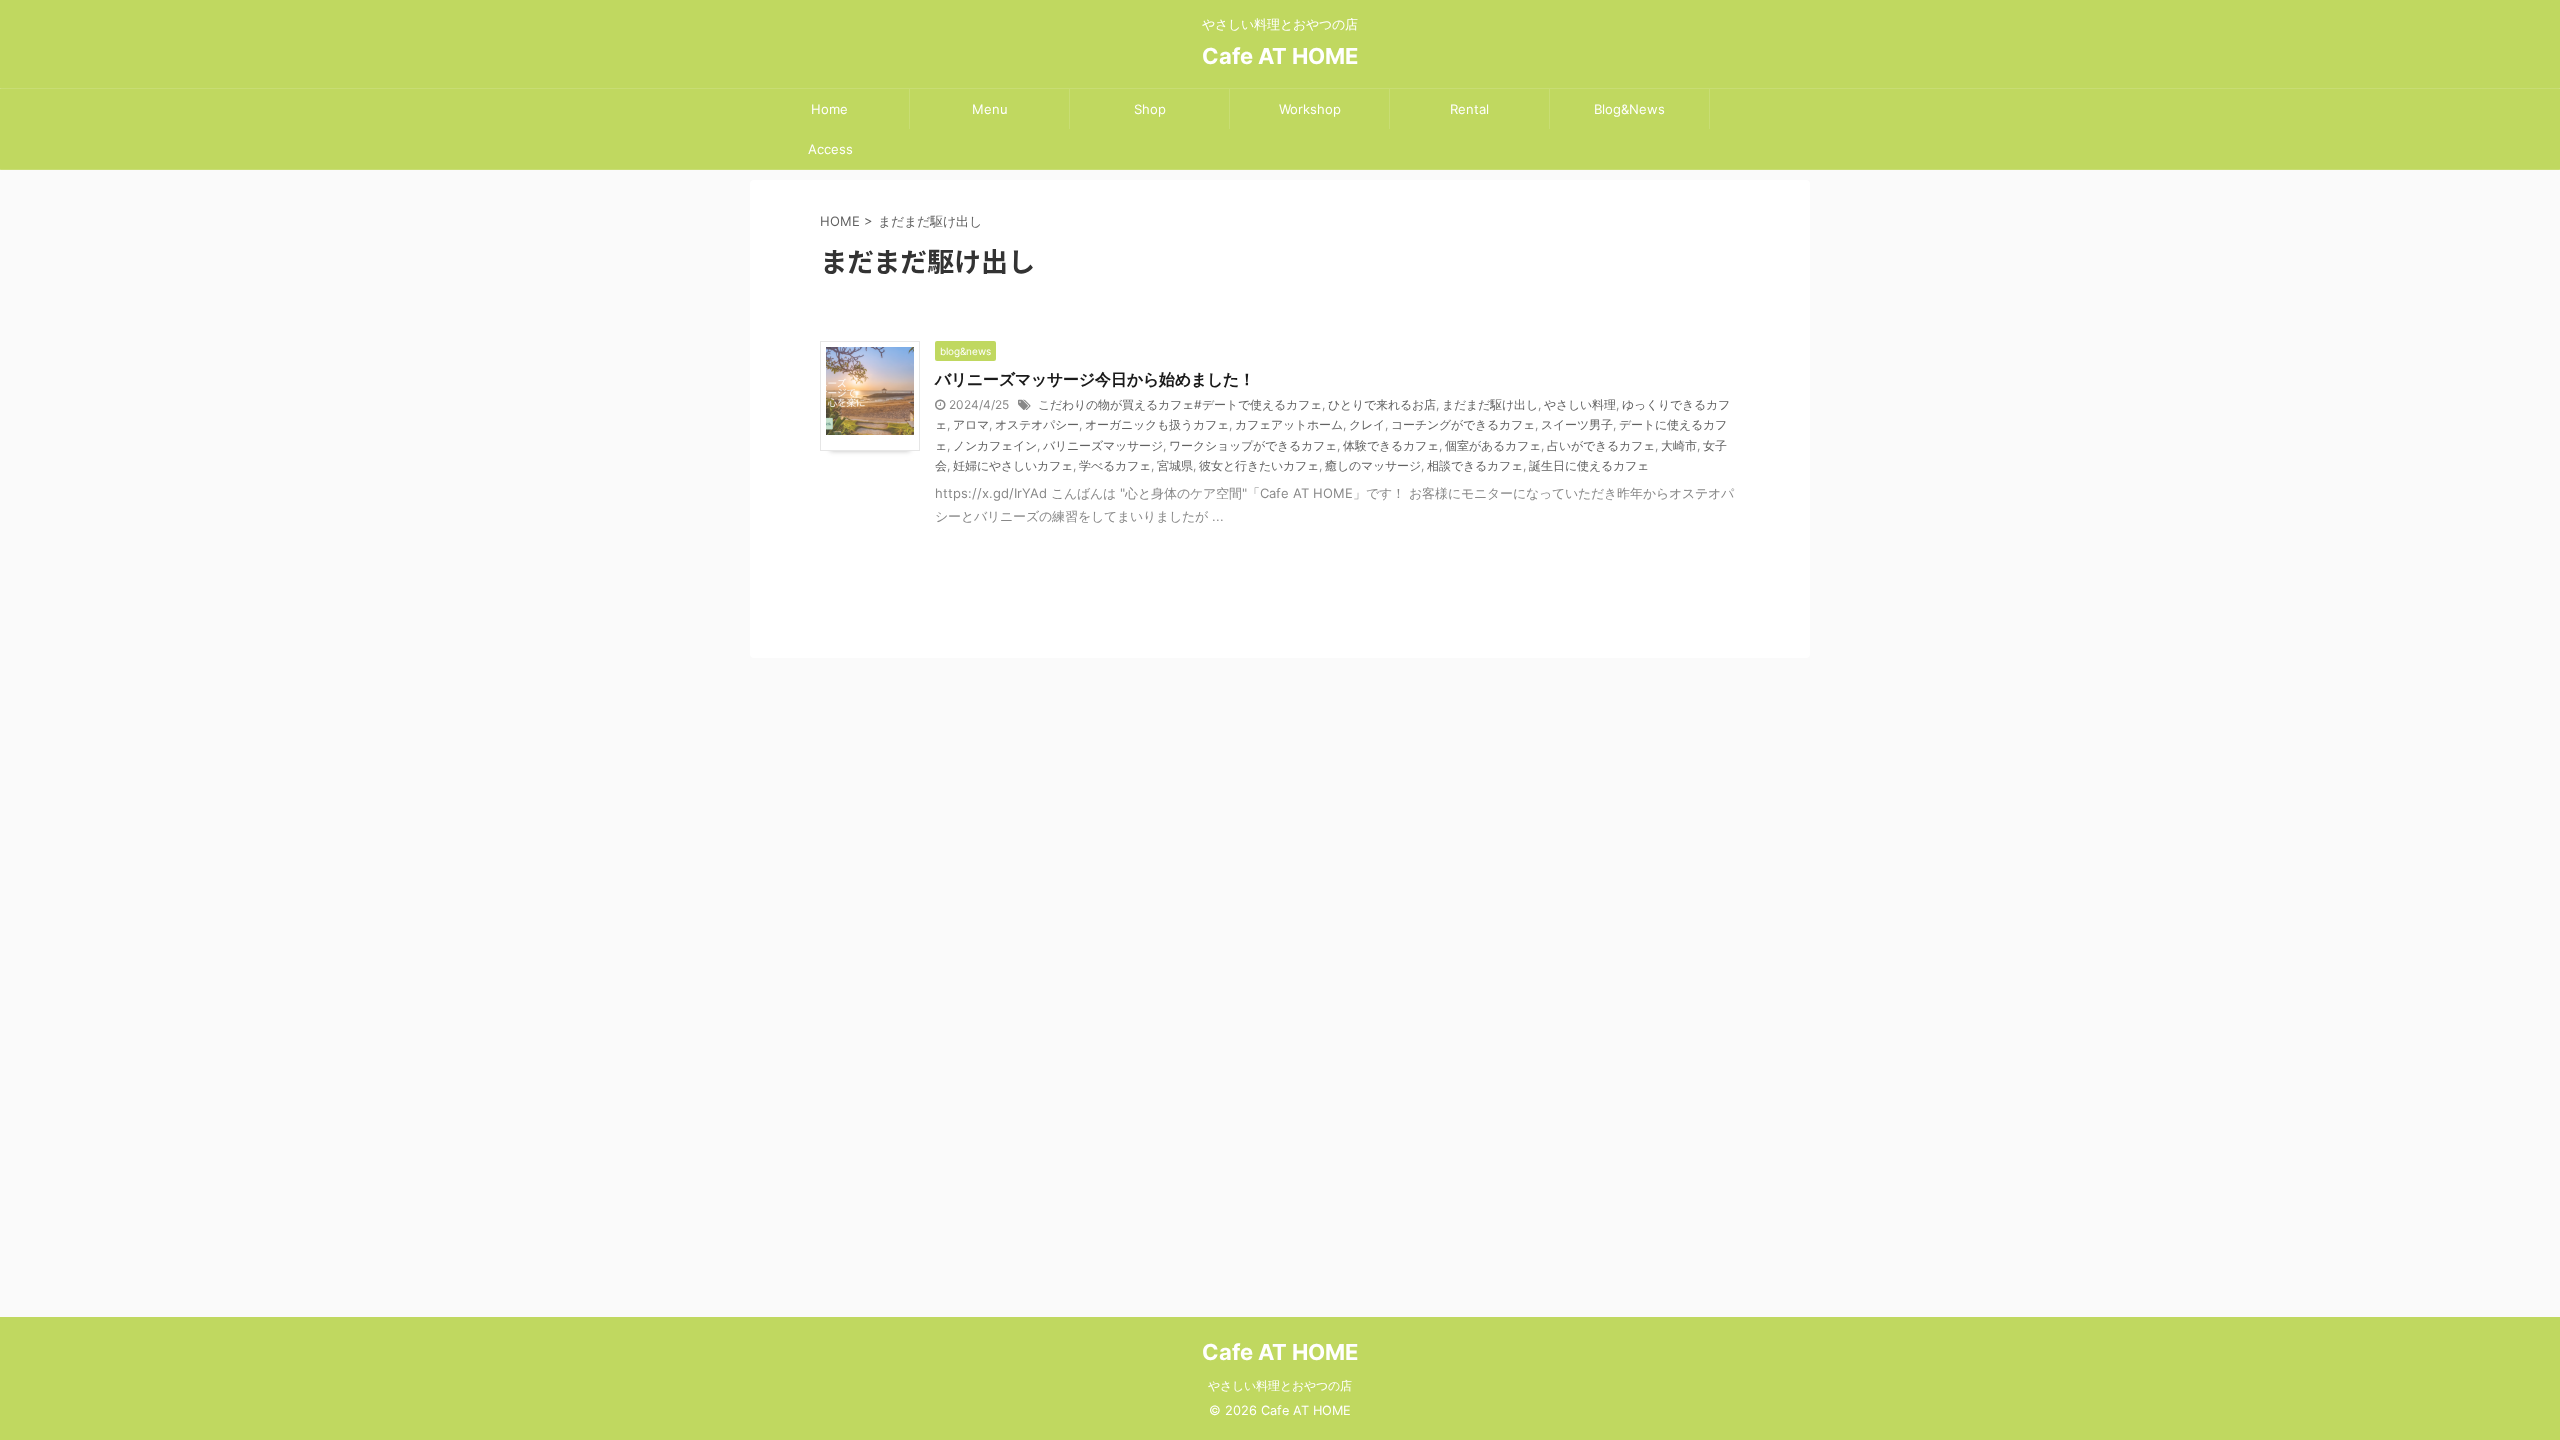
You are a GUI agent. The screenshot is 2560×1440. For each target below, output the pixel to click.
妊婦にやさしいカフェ (1013, 465)
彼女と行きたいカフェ (1259, 465)
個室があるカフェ (1493, 445)
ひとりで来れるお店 (1382, 404)
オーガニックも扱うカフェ (1157, 424)
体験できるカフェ (1391, 445)
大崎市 (1679, 445)
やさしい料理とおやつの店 (1280, 1385)
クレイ (1367, 424)
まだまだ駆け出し (1490, 404)
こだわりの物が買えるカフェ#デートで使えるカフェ (1180, 404)
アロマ (971, 424)
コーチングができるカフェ (1463, 424)
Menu (990, 109)
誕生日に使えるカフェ (1589, 465)
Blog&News (1629, 109)
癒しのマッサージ (1373, 465)
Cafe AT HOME (1280, 56)
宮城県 (1175, 465)
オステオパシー (1037, 424)
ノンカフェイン (995, 445)
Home (829, 109)
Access (830, 149)
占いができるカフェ (1601, 445)
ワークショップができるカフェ (1253, 445)
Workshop (1310, 109)
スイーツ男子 (1577, 424)
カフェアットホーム (1289, 424)
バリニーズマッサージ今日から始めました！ (1095, 379)
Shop (1150, 109)
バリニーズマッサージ (1103, 445)
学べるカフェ (1115, 465)
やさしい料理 (1580, 404)
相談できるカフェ (1475, 465)
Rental (1469, 109)
